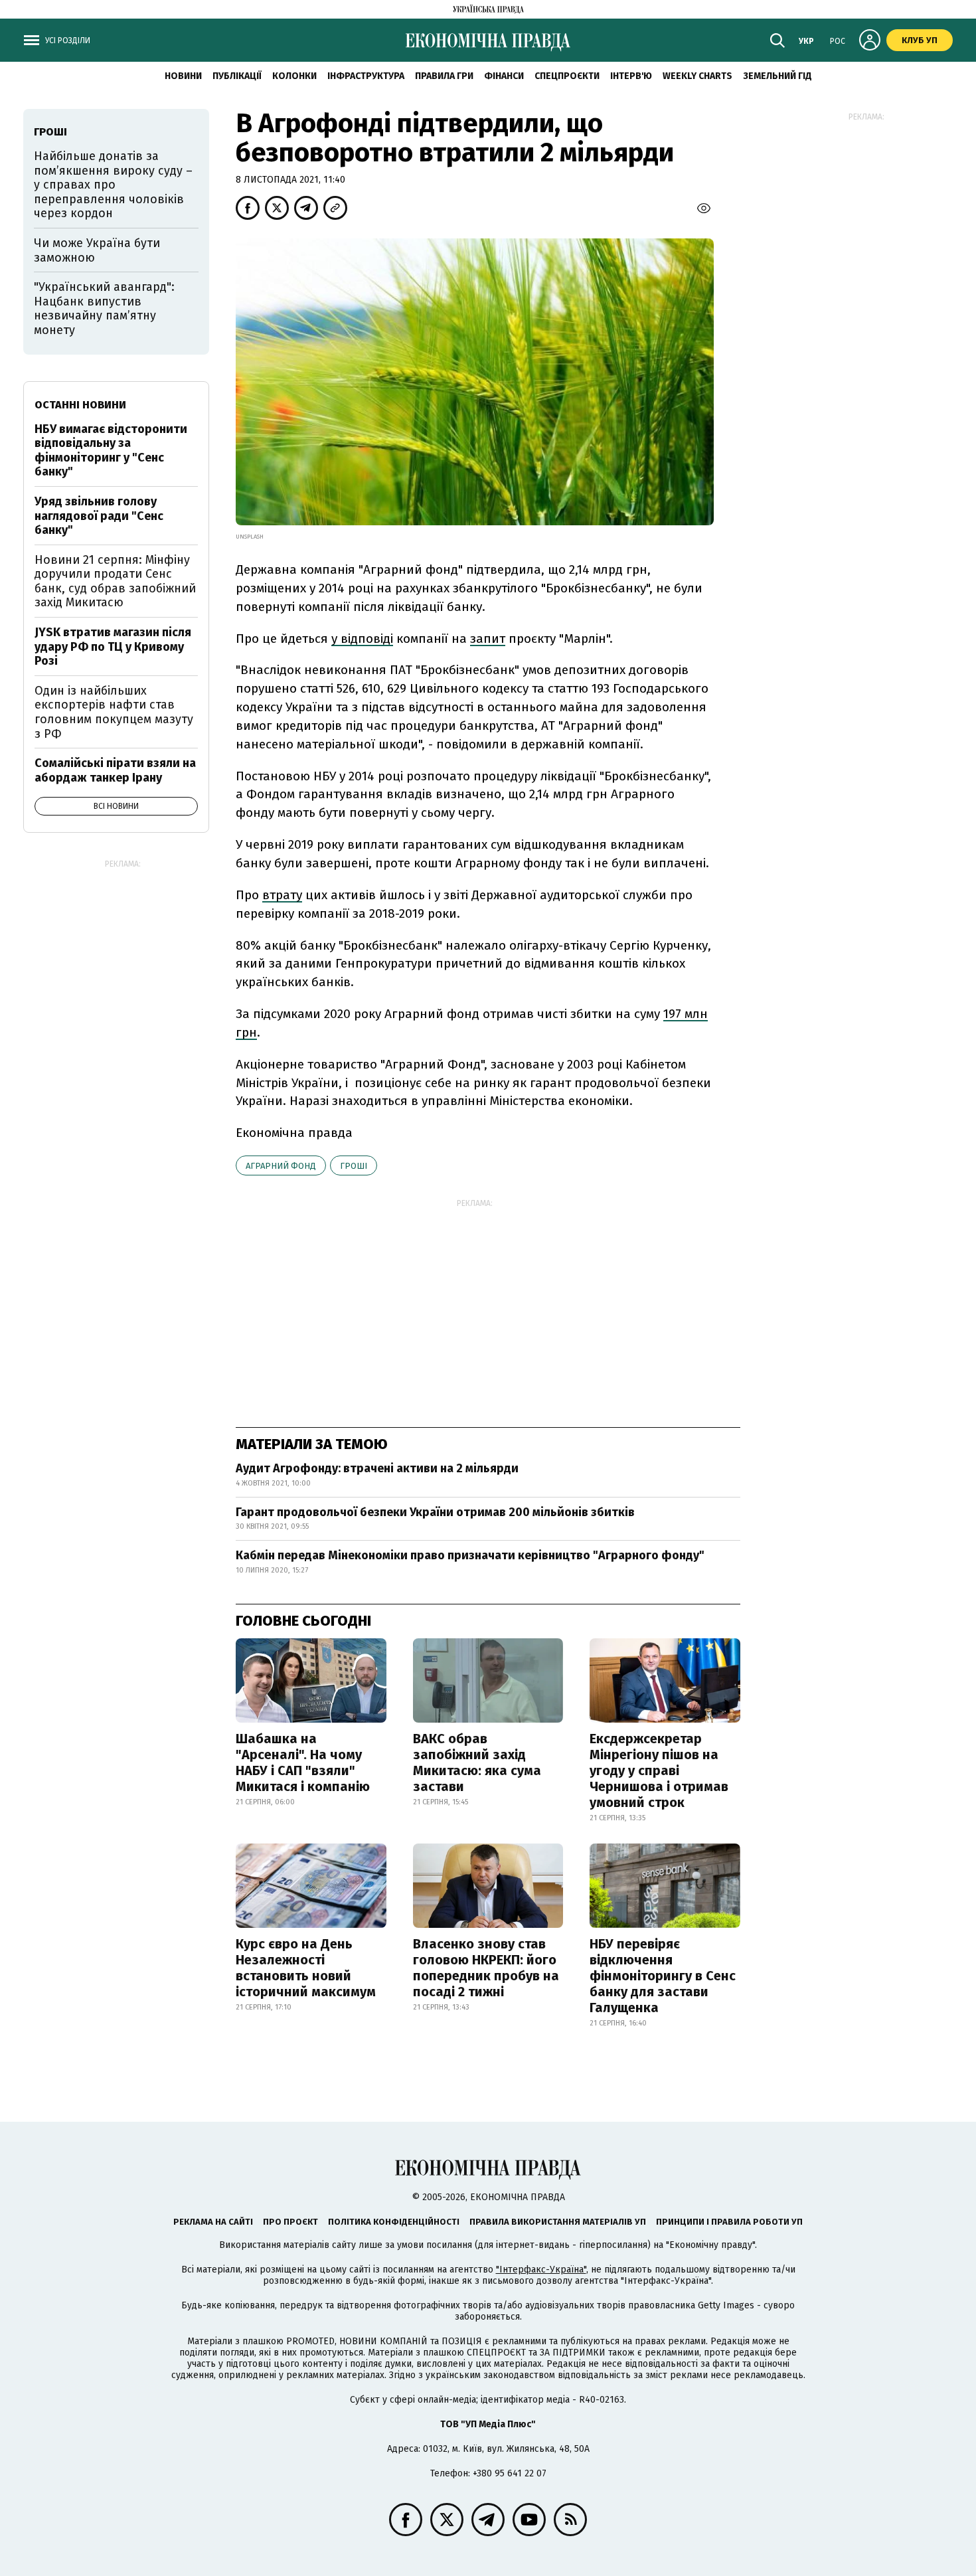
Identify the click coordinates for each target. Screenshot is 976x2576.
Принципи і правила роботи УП (729, 2222)
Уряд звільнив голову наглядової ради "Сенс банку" (99, 516)
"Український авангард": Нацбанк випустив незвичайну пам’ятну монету (104, 308)
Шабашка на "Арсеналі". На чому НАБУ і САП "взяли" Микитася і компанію (303, 1762)
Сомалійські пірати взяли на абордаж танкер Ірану (115, 770)
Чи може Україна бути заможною (97, 250)
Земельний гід (777, 76)
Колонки (294, 76)
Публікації (237, 76)
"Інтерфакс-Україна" (541, 2270)
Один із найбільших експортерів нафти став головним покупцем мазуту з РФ (114, 712)
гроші (354, 1166)
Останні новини (80, 405)
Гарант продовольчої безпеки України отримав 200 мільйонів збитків (435, 1512)
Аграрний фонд (281, 1166)
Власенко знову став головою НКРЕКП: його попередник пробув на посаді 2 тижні (486, 1968)
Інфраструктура (366, 76)
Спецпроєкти (567, 76)
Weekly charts (697, 76)
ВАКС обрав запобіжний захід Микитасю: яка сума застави (477, 1762)
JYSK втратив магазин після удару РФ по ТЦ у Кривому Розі (113, 646)
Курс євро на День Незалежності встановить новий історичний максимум (306, 1968)
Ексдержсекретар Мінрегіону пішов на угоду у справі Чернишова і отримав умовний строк (659, 1770)
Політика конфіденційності (394, 2222)
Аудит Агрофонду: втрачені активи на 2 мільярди (377, 1468)
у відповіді (362, 639)
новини (183, 76)
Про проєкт (290, 2222)
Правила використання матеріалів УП (558, 2222)
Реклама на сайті (213, 2222)
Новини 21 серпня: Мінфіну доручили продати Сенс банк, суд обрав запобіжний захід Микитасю (115, 581)
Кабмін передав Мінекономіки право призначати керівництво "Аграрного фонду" (470, 1555)
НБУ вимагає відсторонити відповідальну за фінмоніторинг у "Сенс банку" (111, 451)
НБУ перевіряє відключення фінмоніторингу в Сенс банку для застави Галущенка (663, 1976)
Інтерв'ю (631, 76)
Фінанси (504, 76)
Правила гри (444, 76)
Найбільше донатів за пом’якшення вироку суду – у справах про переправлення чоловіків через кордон (113, 185)
